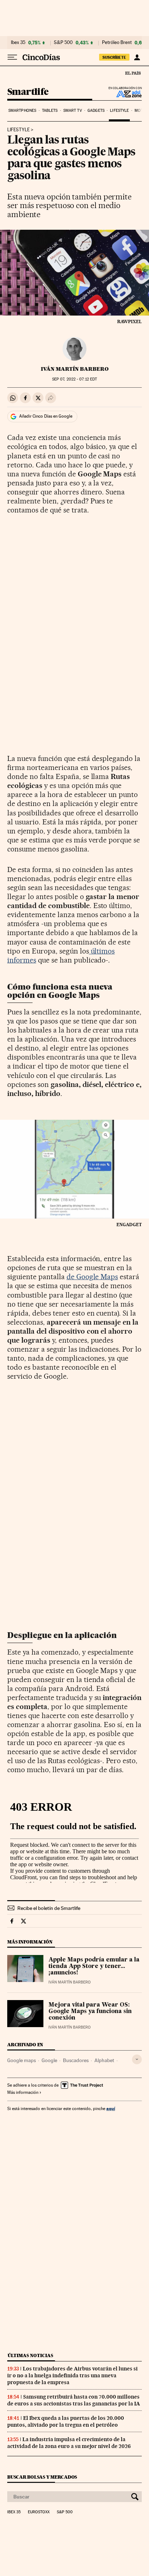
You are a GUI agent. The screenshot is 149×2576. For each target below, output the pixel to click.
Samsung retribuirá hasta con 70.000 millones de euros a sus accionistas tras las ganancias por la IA (74, 2400)
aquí (111, 2108)
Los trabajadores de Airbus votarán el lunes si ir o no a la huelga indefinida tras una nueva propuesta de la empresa (73, 2375)
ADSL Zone (124, 94)
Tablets (50, 111)
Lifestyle (119, 111)
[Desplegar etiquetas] (137, 2059)
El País (133, 73)
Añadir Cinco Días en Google (46, 416)
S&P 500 (63, 43)
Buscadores (76, 2060)
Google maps (22, 2060)
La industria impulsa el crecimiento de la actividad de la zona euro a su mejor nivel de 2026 (69, 2443)
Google (49, 2060)
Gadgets (96, 111)
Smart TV (73, 111)
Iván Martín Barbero (75, 369)
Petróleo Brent (117, 43)
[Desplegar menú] (12, 57)
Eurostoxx (39, 2512)
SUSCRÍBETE (114, 57)
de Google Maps (92, 1277)
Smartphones (22, 111)
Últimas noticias (30, 2355)
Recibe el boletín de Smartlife (49, 1908)
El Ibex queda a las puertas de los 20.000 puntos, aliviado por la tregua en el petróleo (66, 2421)
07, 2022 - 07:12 (74, 379)
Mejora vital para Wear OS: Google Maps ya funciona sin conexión (90, 2012)
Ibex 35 (18, 43)
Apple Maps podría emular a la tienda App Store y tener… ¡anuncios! (94, 1967)
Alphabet (104, 2060)
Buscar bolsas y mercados (42, 2477)
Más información (23, 2092)
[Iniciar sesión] (137, 57)
